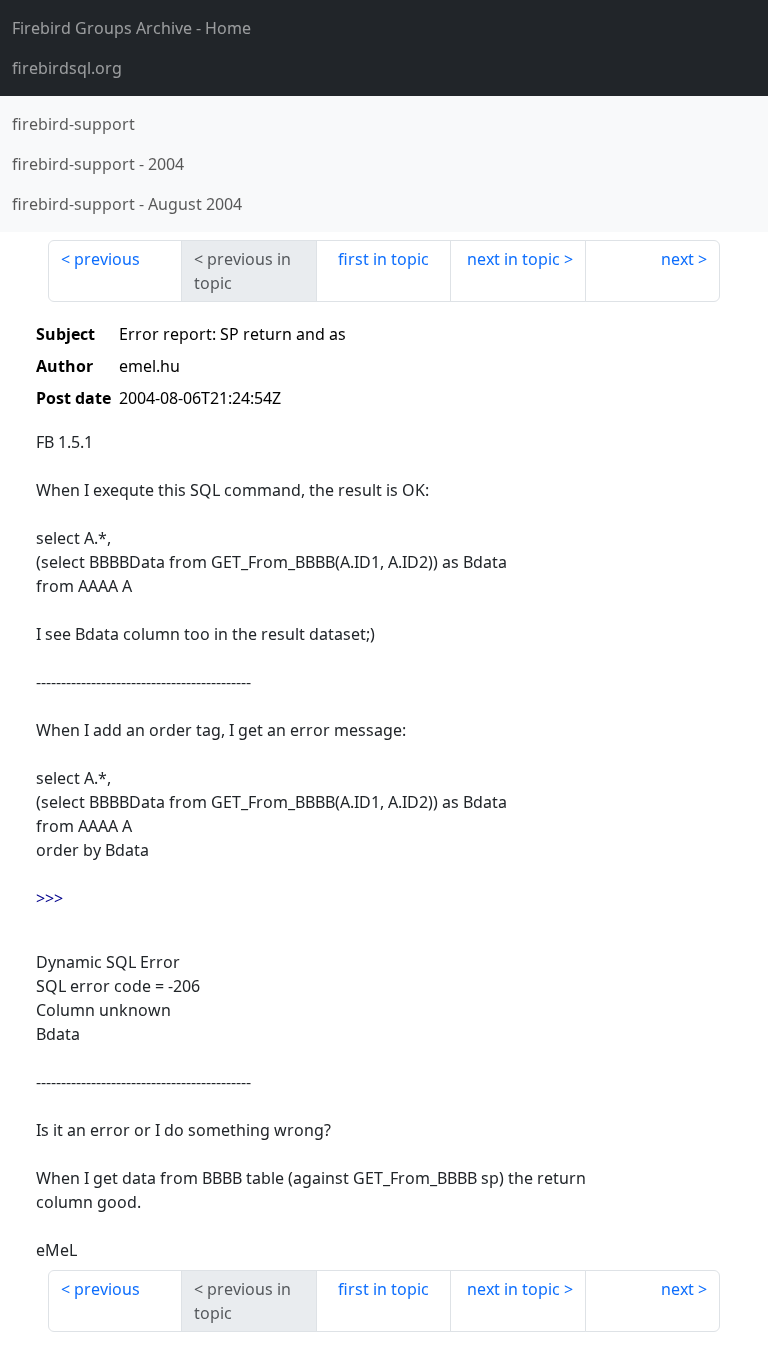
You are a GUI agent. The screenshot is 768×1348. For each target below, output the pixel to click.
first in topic (383, 259)
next (677, 259)
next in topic (513, 259)
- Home (131, 28)
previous (107, 259)
